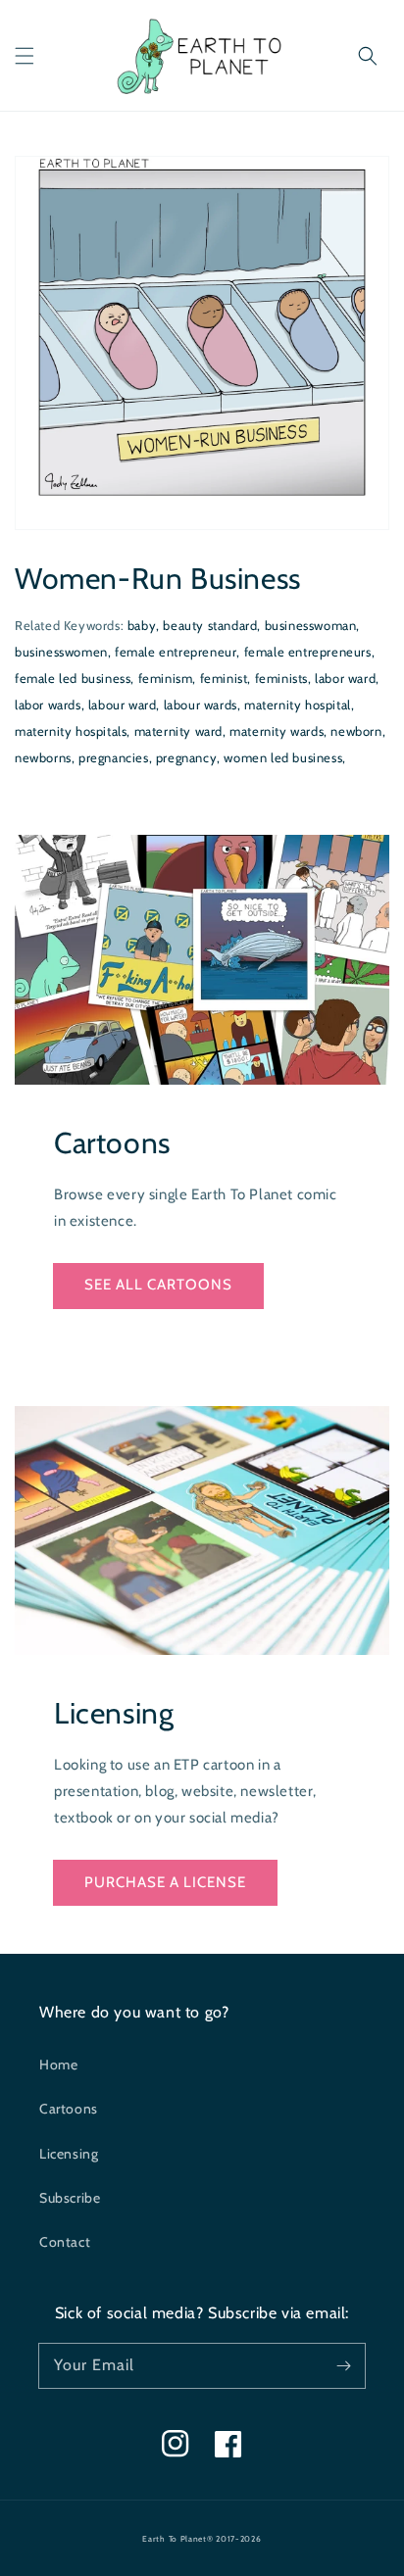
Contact (65, 2242)
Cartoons (69, 2109)
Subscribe (70, 2198)
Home (58, 2065)
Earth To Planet (175, 2539)
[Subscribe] (343, 2365)
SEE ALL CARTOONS (158, 1285)
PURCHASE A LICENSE (165, 1882)
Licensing (69, 2154)
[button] (25, 56)
